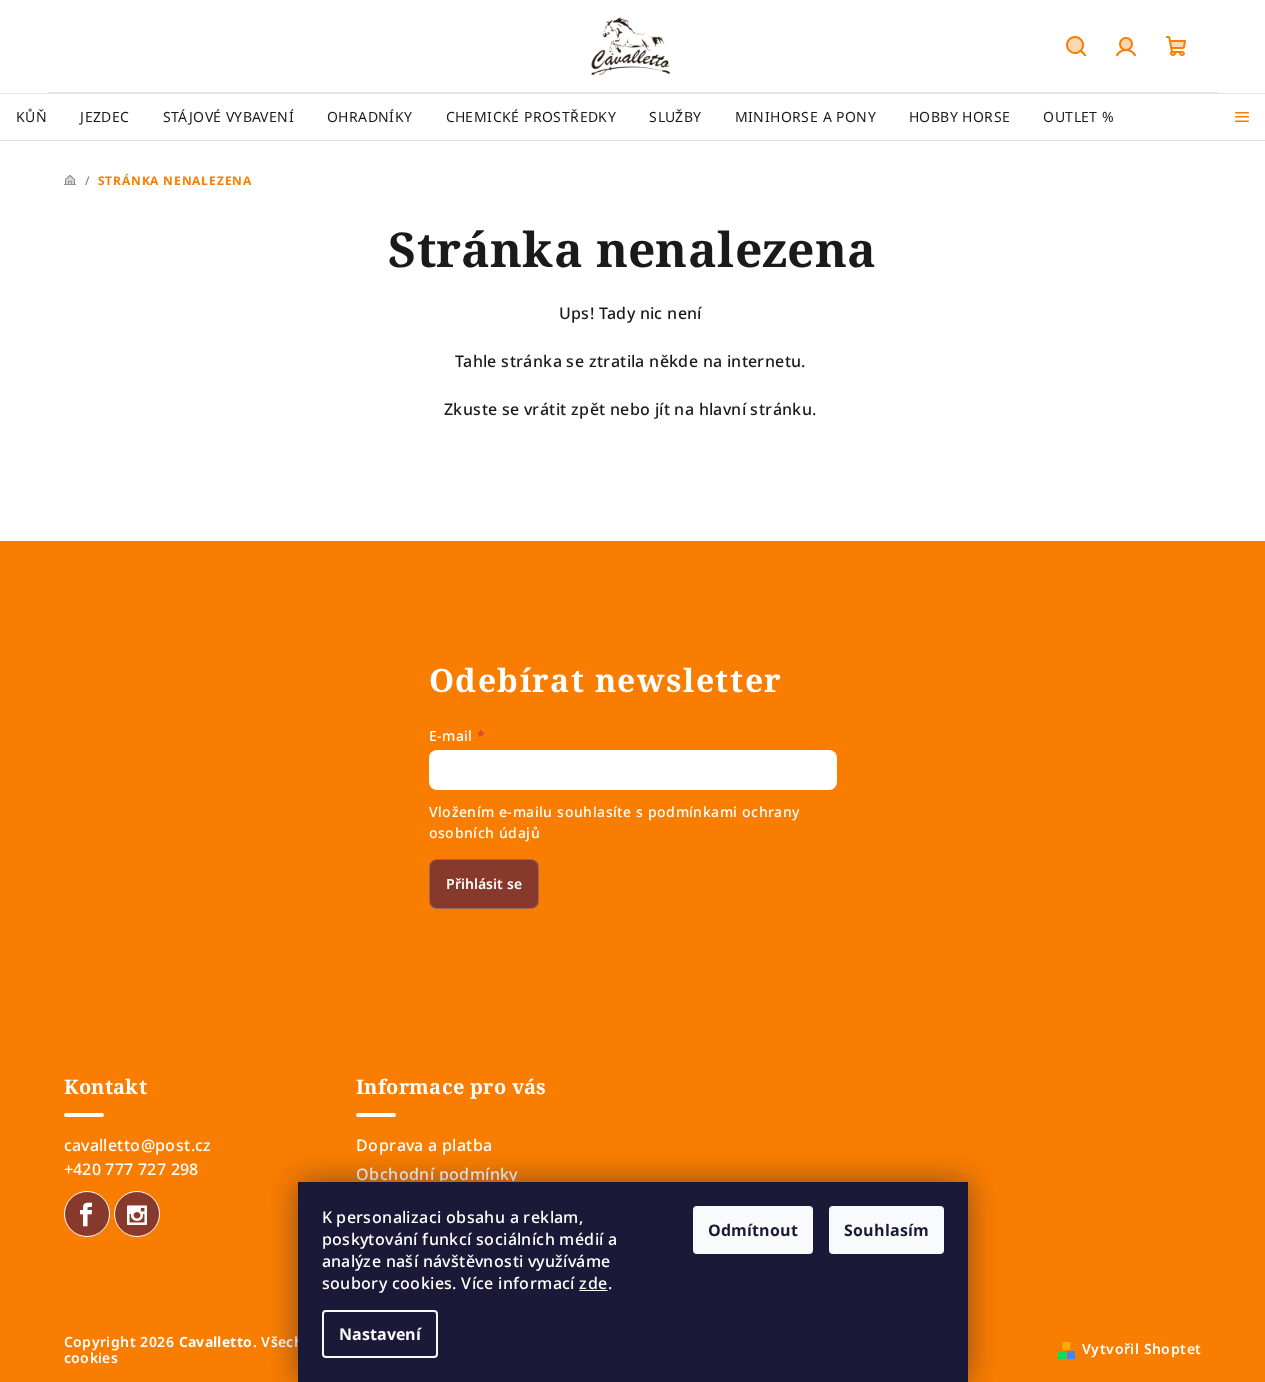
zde (593, 1283)
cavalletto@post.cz (138, 1145)
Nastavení (380, 1334)
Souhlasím (886, 1230)
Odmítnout (753, 1230)
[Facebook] (87, 1214)
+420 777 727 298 (131, 1169)
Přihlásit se (484, 883)
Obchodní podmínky (437, 1174)
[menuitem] (31, 117)
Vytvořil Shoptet (1141, 1348)
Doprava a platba (424, 1145)
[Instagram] (137, 1214)
